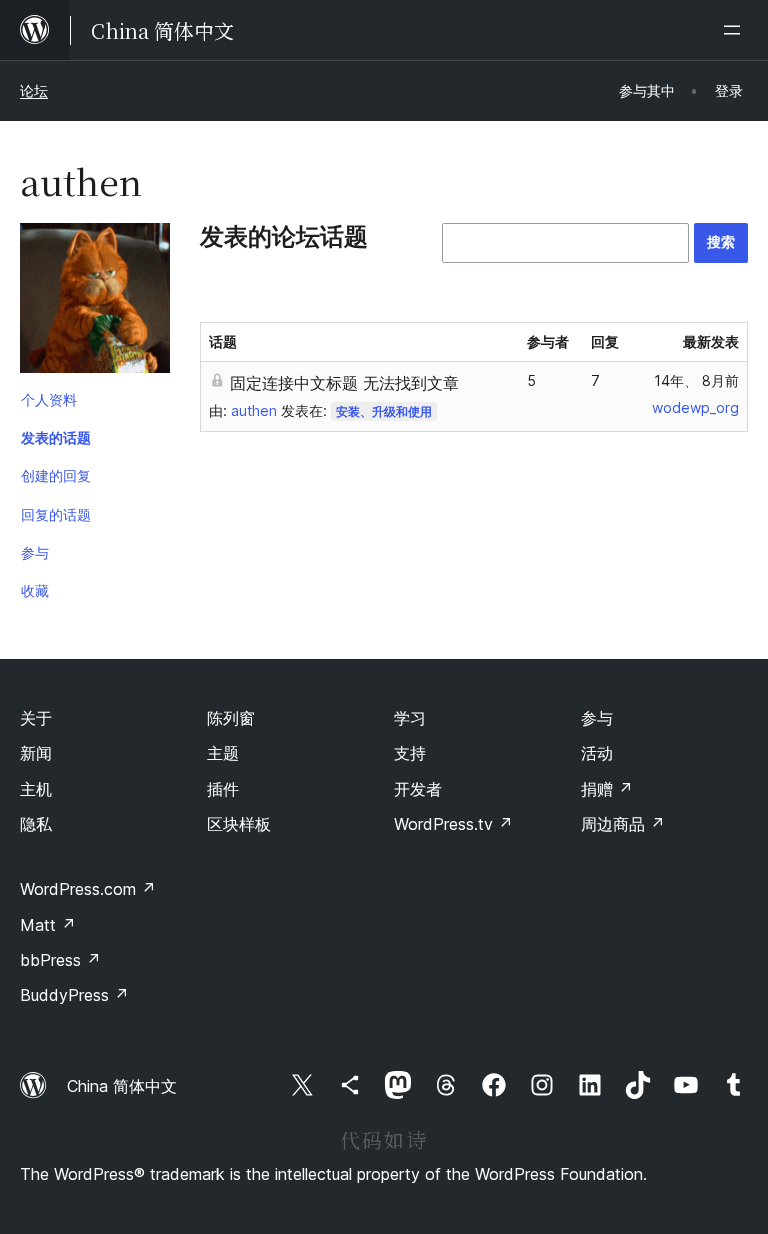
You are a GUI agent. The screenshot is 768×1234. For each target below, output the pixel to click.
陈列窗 (231, 718)
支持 (410, 753)
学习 (410, 718)
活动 (597, 753)
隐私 (36, 824)
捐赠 (607, 789)
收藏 (35, 590)
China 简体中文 (122, 1086)
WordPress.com (88, 889)
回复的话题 (56, 514)
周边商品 (623, 824)
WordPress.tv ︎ (453, 824)
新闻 (36, 753)
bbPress (60, 960)
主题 (223, 753)
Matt (48, 925)
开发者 (418, 789)
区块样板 (239, 824)
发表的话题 (56, 437)
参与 (35, 552)
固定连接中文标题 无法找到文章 (344, 383)
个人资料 (49, 399)
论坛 (34, 90)
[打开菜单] (736, 30)
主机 (36, 789)
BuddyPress (74, 995)
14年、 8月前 (696, 380)
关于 (36, 718)
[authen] (95, 302)
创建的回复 (56, 475)
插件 (223, 789)
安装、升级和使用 (384, 411)
